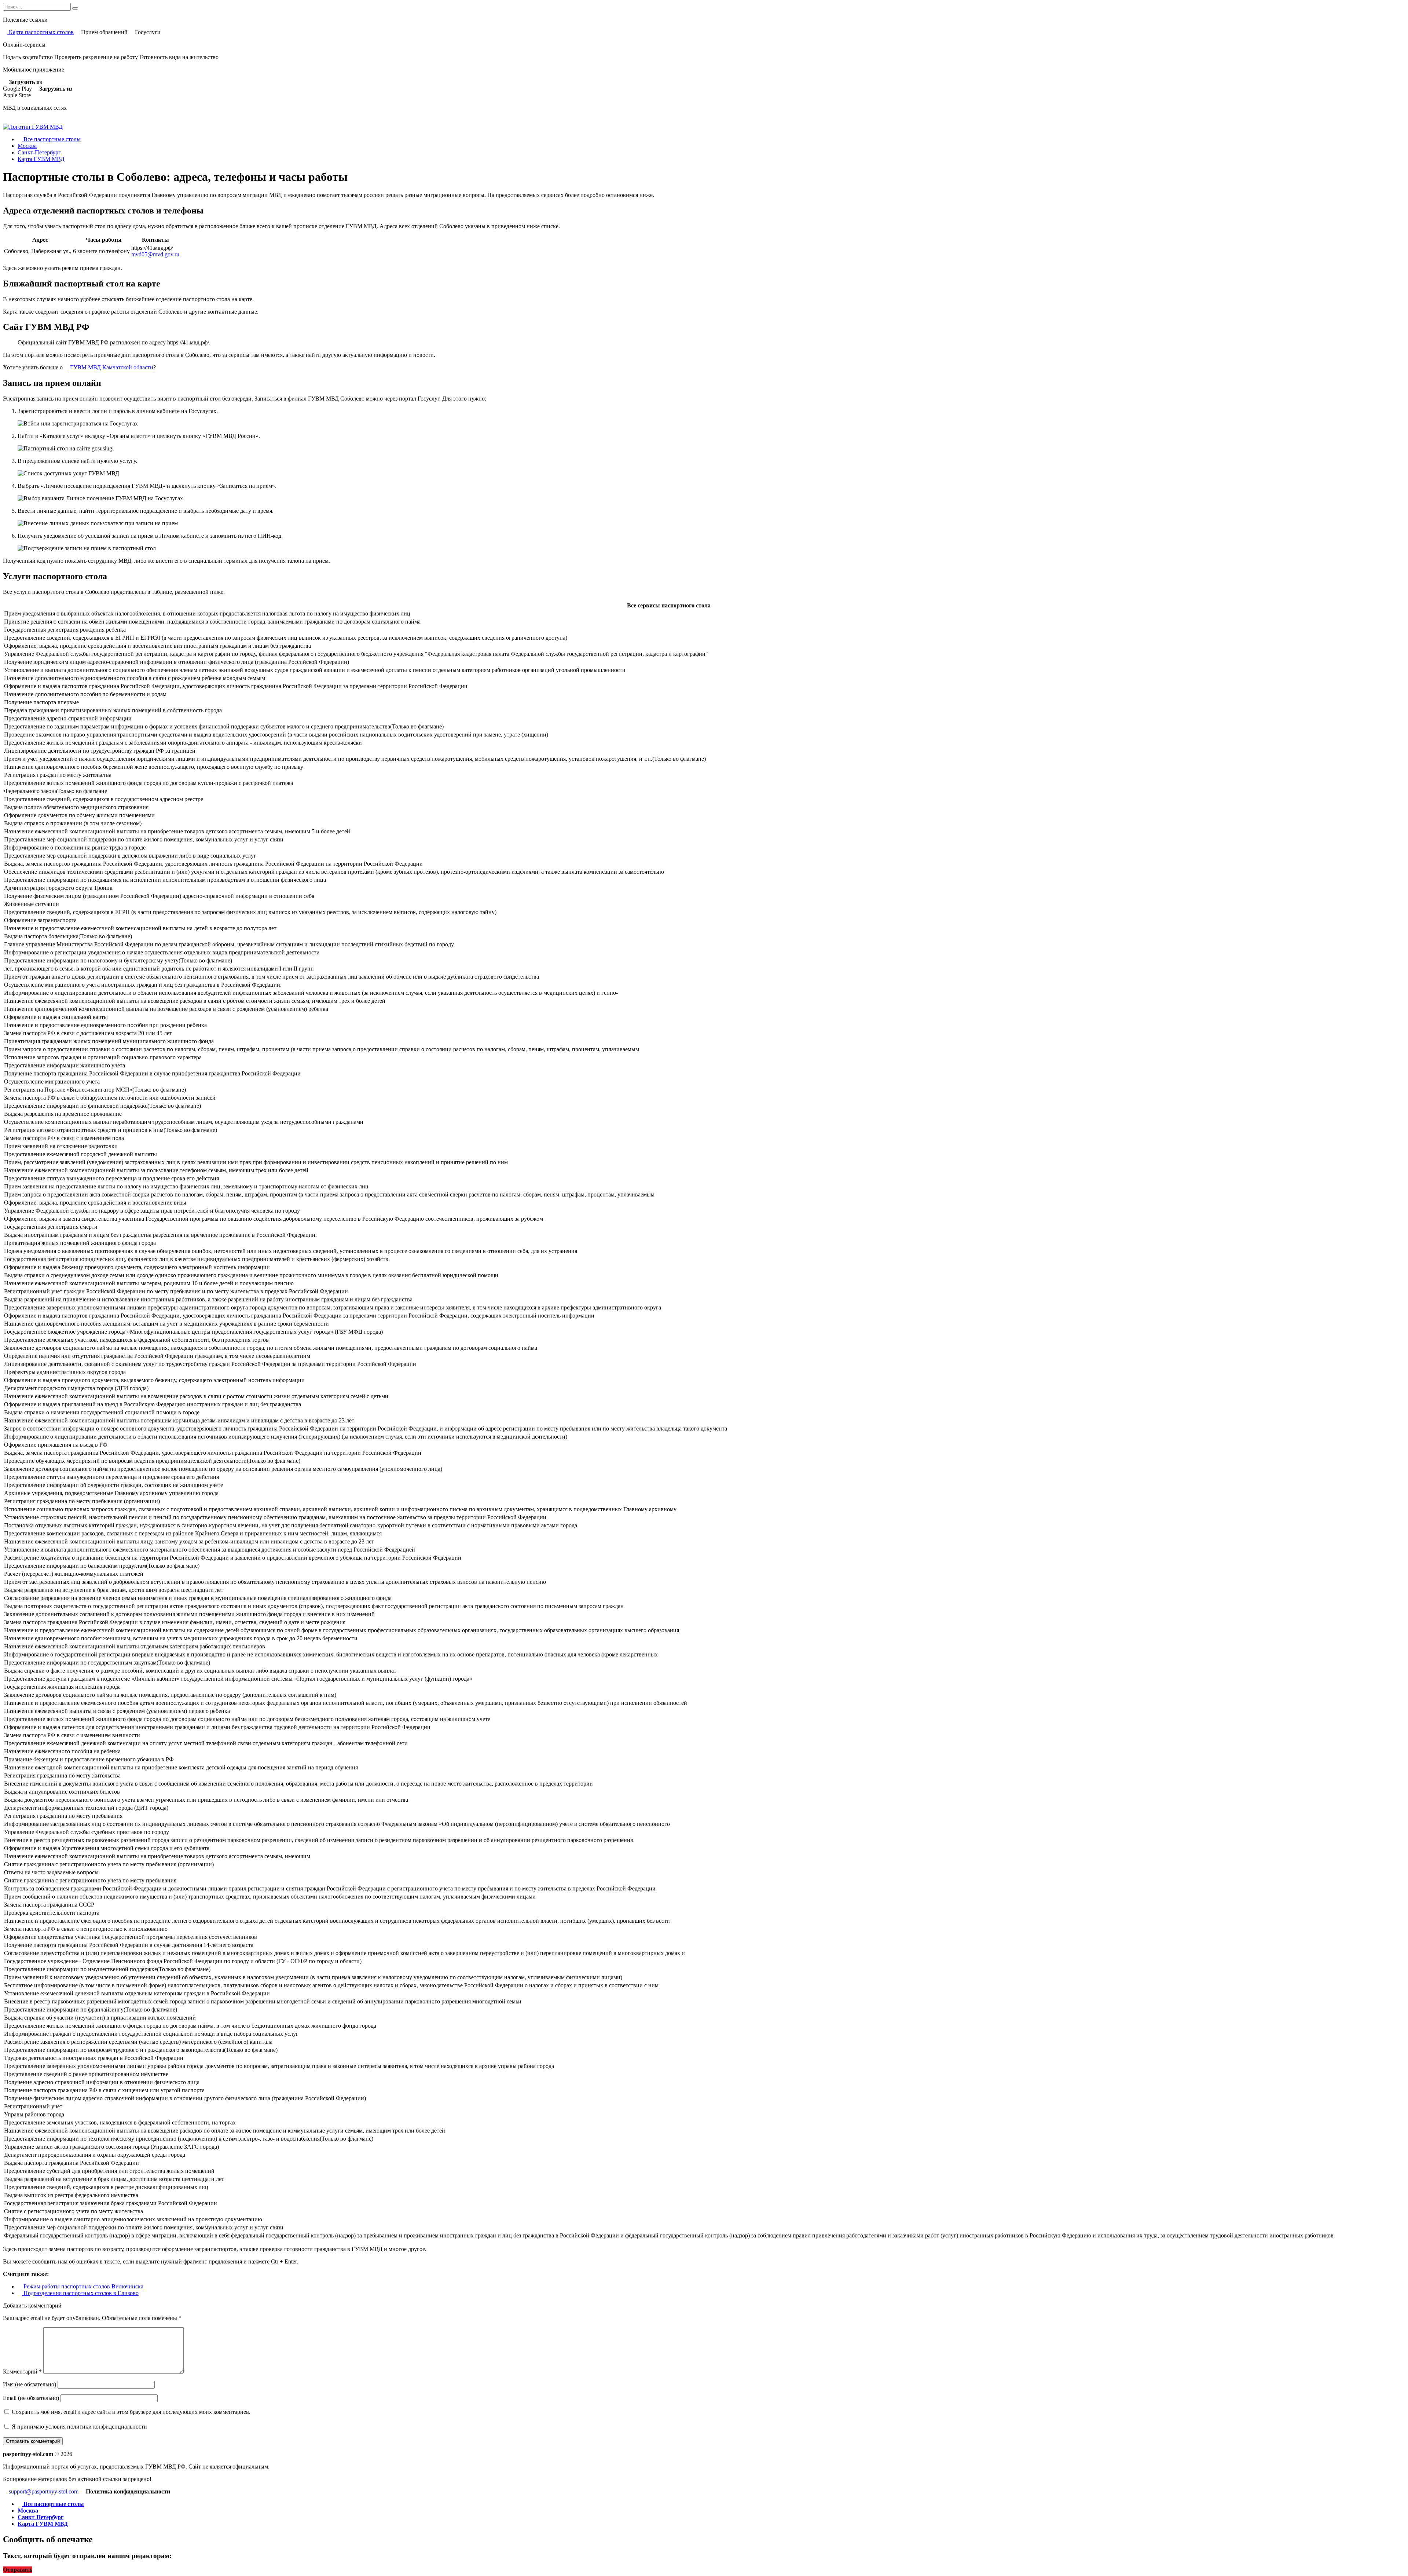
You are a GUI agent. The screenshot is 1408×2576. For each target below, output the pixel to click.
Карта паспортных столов (41, 32)
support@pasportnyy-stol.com (43, 2491)
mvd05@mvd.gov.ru (155, 254)
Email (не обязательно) (31, 2398)
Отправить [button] (18, 2570)
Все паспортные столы (51, 139)
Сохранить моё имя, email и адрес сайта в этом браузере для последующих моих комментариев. (131, 2412)
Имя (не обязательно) (30, 2384)
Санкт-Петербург (39, 152)
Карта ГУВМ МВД (41, 159)
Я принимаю (79, 2427)
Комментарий (22, 2372)
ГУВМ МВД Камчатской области (111, 367)
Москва (27, 146)
